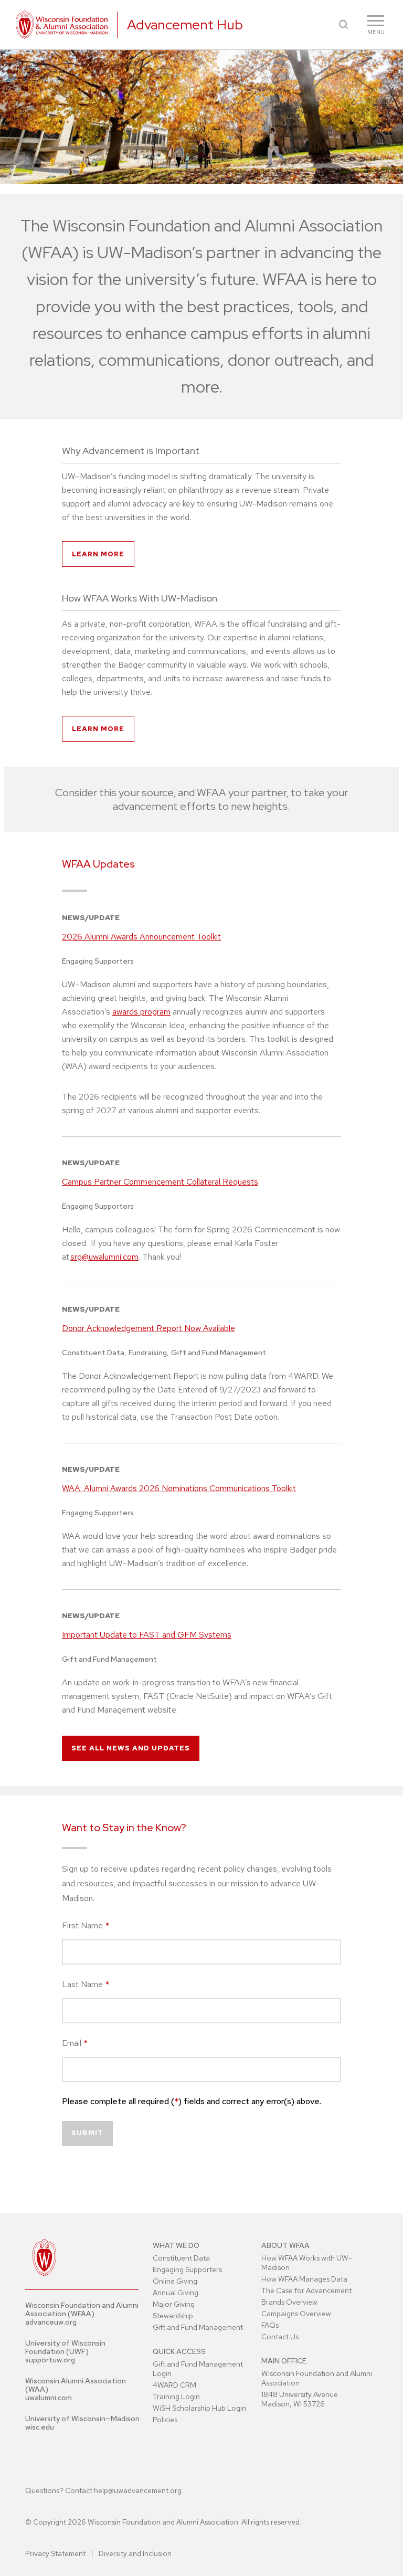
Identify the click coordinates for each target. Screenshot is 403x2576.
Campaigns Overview (296, 2314)
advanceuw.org (51, 2322)
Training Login (176, 2396)
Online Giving (175, 2281)
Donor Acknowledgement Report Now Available (149, 1328)
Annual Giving (176, 2293)
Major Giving (174, 2304)
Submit (87, 2133)
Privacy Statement (55, 2553)
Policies (165, 2420)
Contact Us (280, 2337)
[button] (343, 24)
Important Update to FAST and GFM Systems (147, 1635)
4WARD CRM (174, 2385)
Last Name (86, 1984)
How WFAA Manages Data (304, 2279)
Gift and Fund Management (198, 2327)
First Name (86, 1925)
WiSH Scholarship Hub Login (199, 2408)
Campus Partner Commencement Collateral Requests (160, 1182)
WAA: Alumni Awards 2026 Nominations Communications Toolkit (179, 1488)
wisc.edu (40, 2427)
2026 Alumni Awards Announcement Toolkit (141, 937)
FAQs (270, 2325)
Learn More (98, 554)
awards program (141, 1012)
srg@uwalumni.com (104, 1257)
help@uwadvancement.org (138, 2490)
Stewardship (173, 2316)
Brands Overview (289, 2302)
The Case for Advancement (306, 2290)
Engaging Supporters (187, 2269)
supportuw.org (50, 2360)
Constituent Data (181, 2258)
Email (75, 2043)
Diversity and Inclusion (135, 2553)
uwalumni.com (49, 2398)
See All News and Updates (131, 1748)
